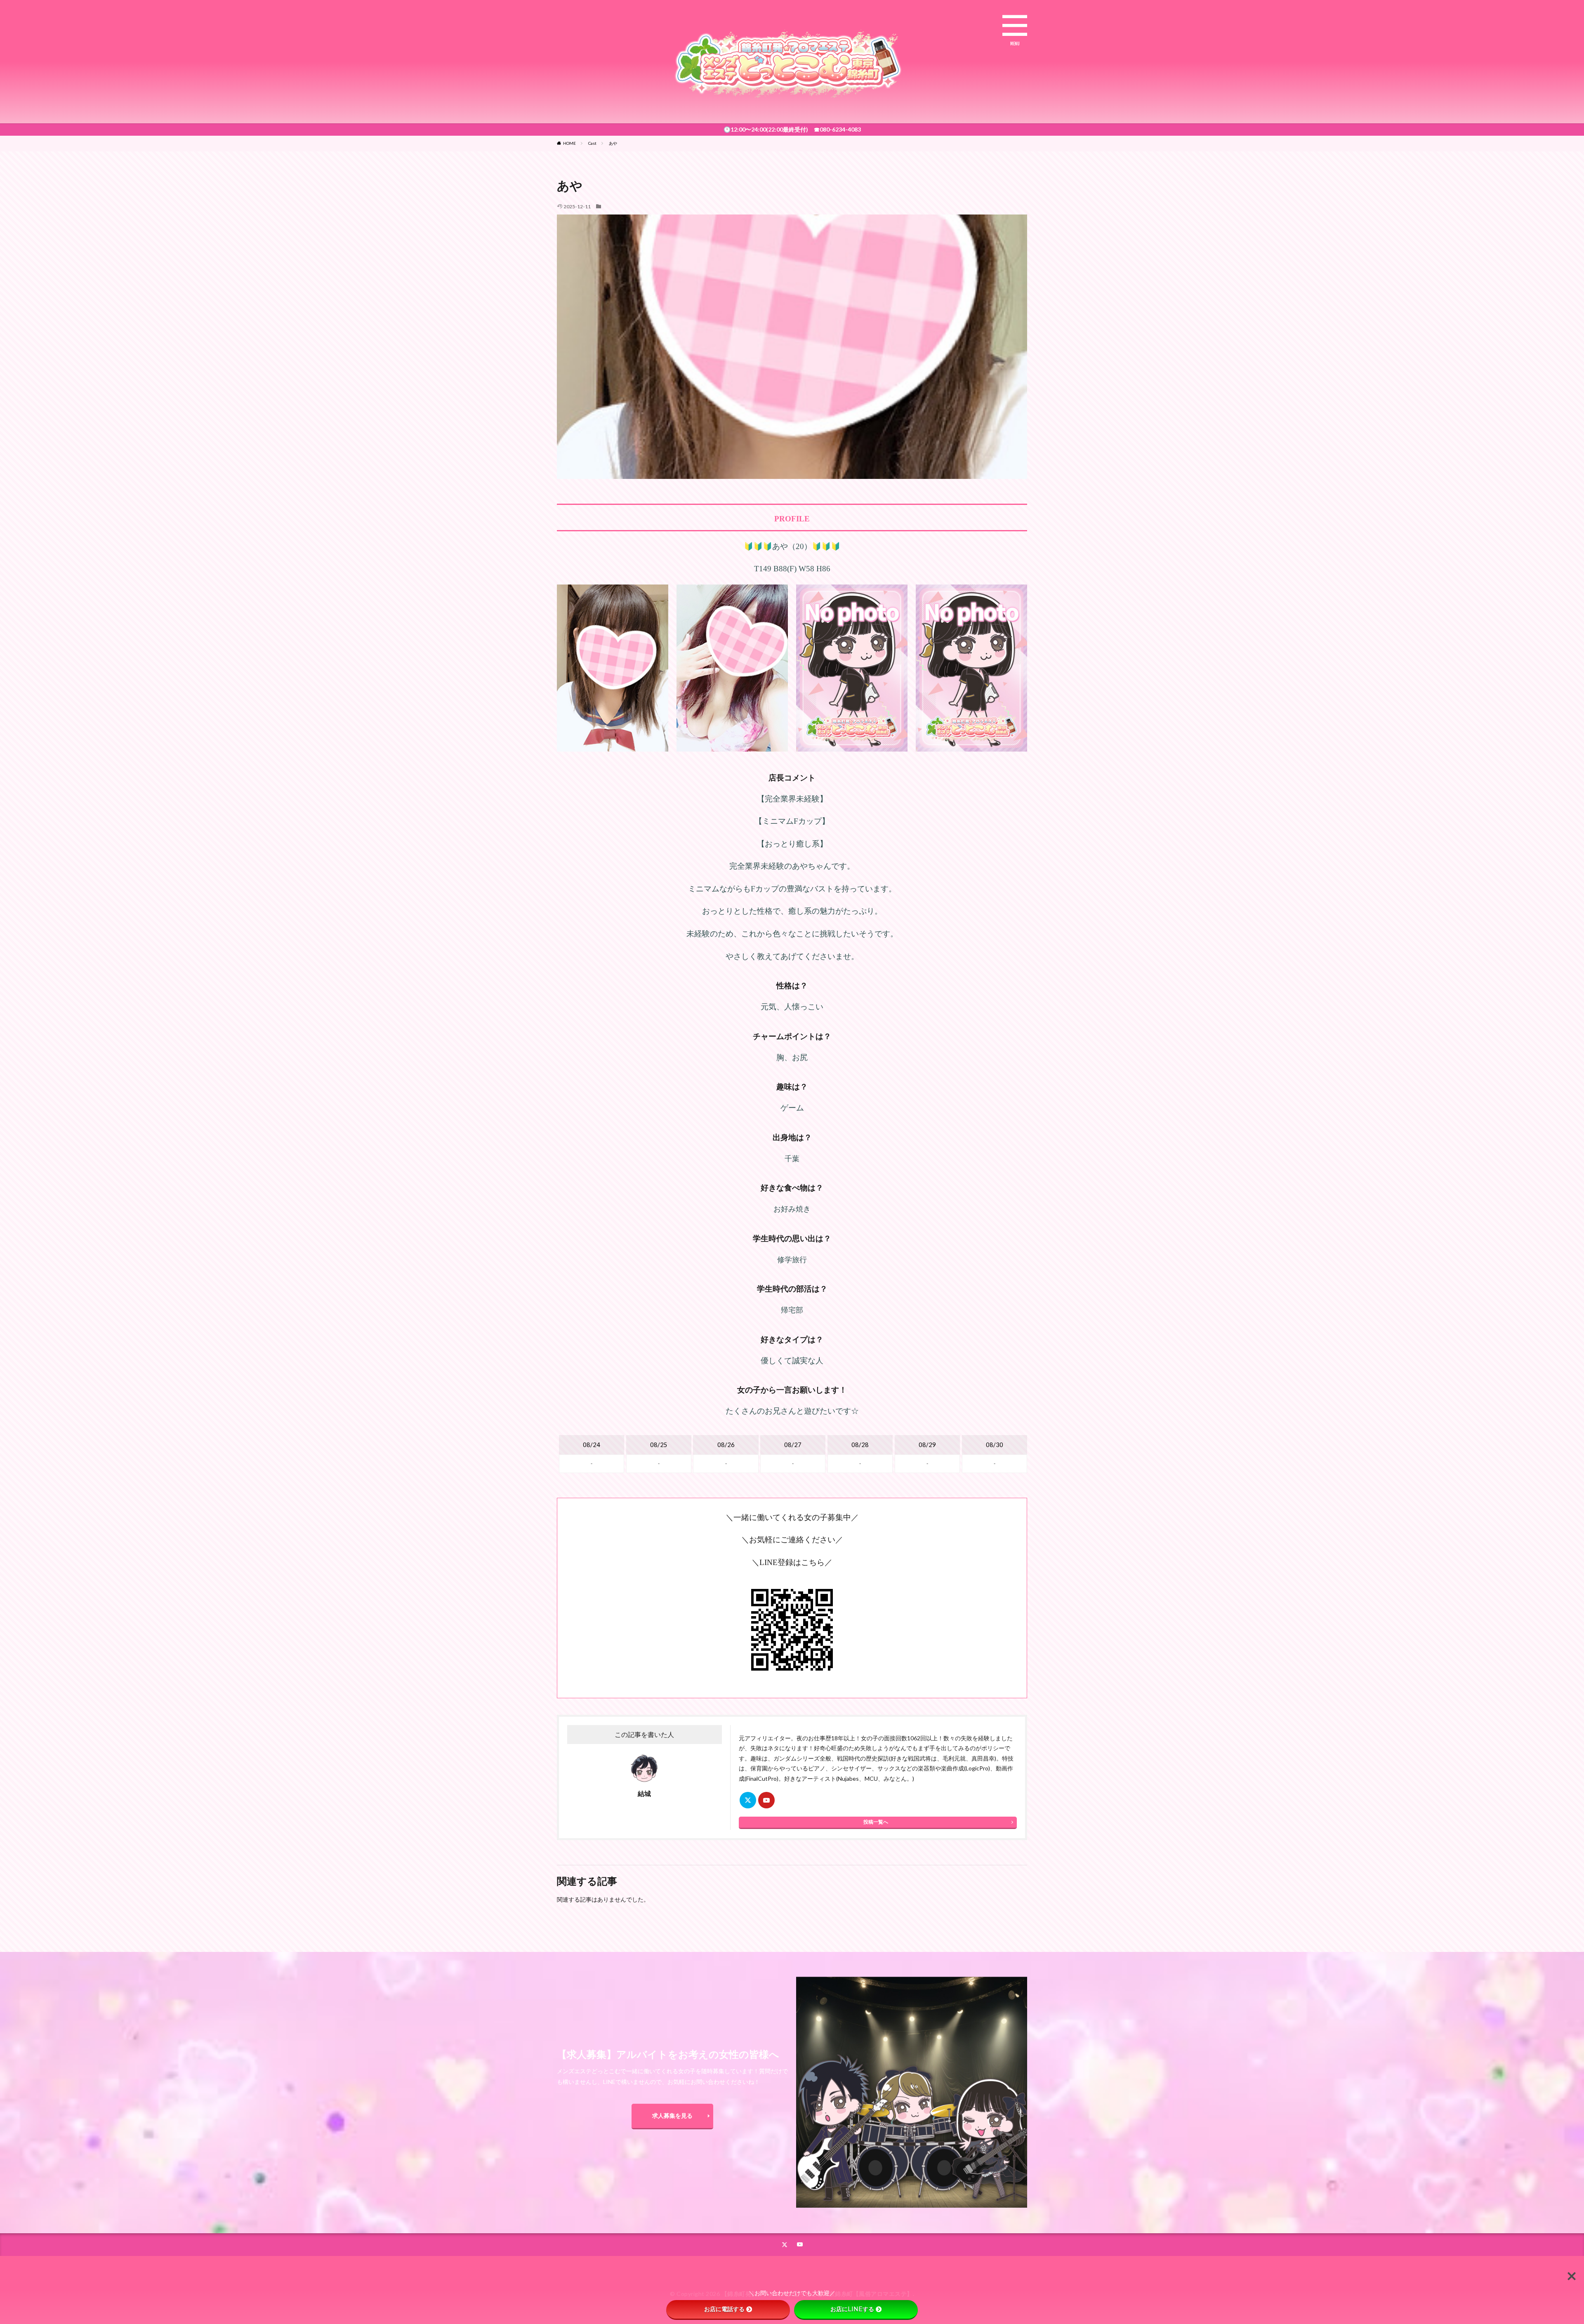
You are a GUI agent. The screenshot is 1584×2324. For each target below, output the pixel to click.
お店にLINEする (852, 2309)
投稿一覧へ (876, 1822)
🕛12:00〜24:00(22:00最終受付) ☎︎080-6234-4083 (792, 129)
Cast (592, 143)
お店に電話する (724, 2309)
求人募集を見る (672, 2115)
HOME (569, 143)
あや (613, 143)
